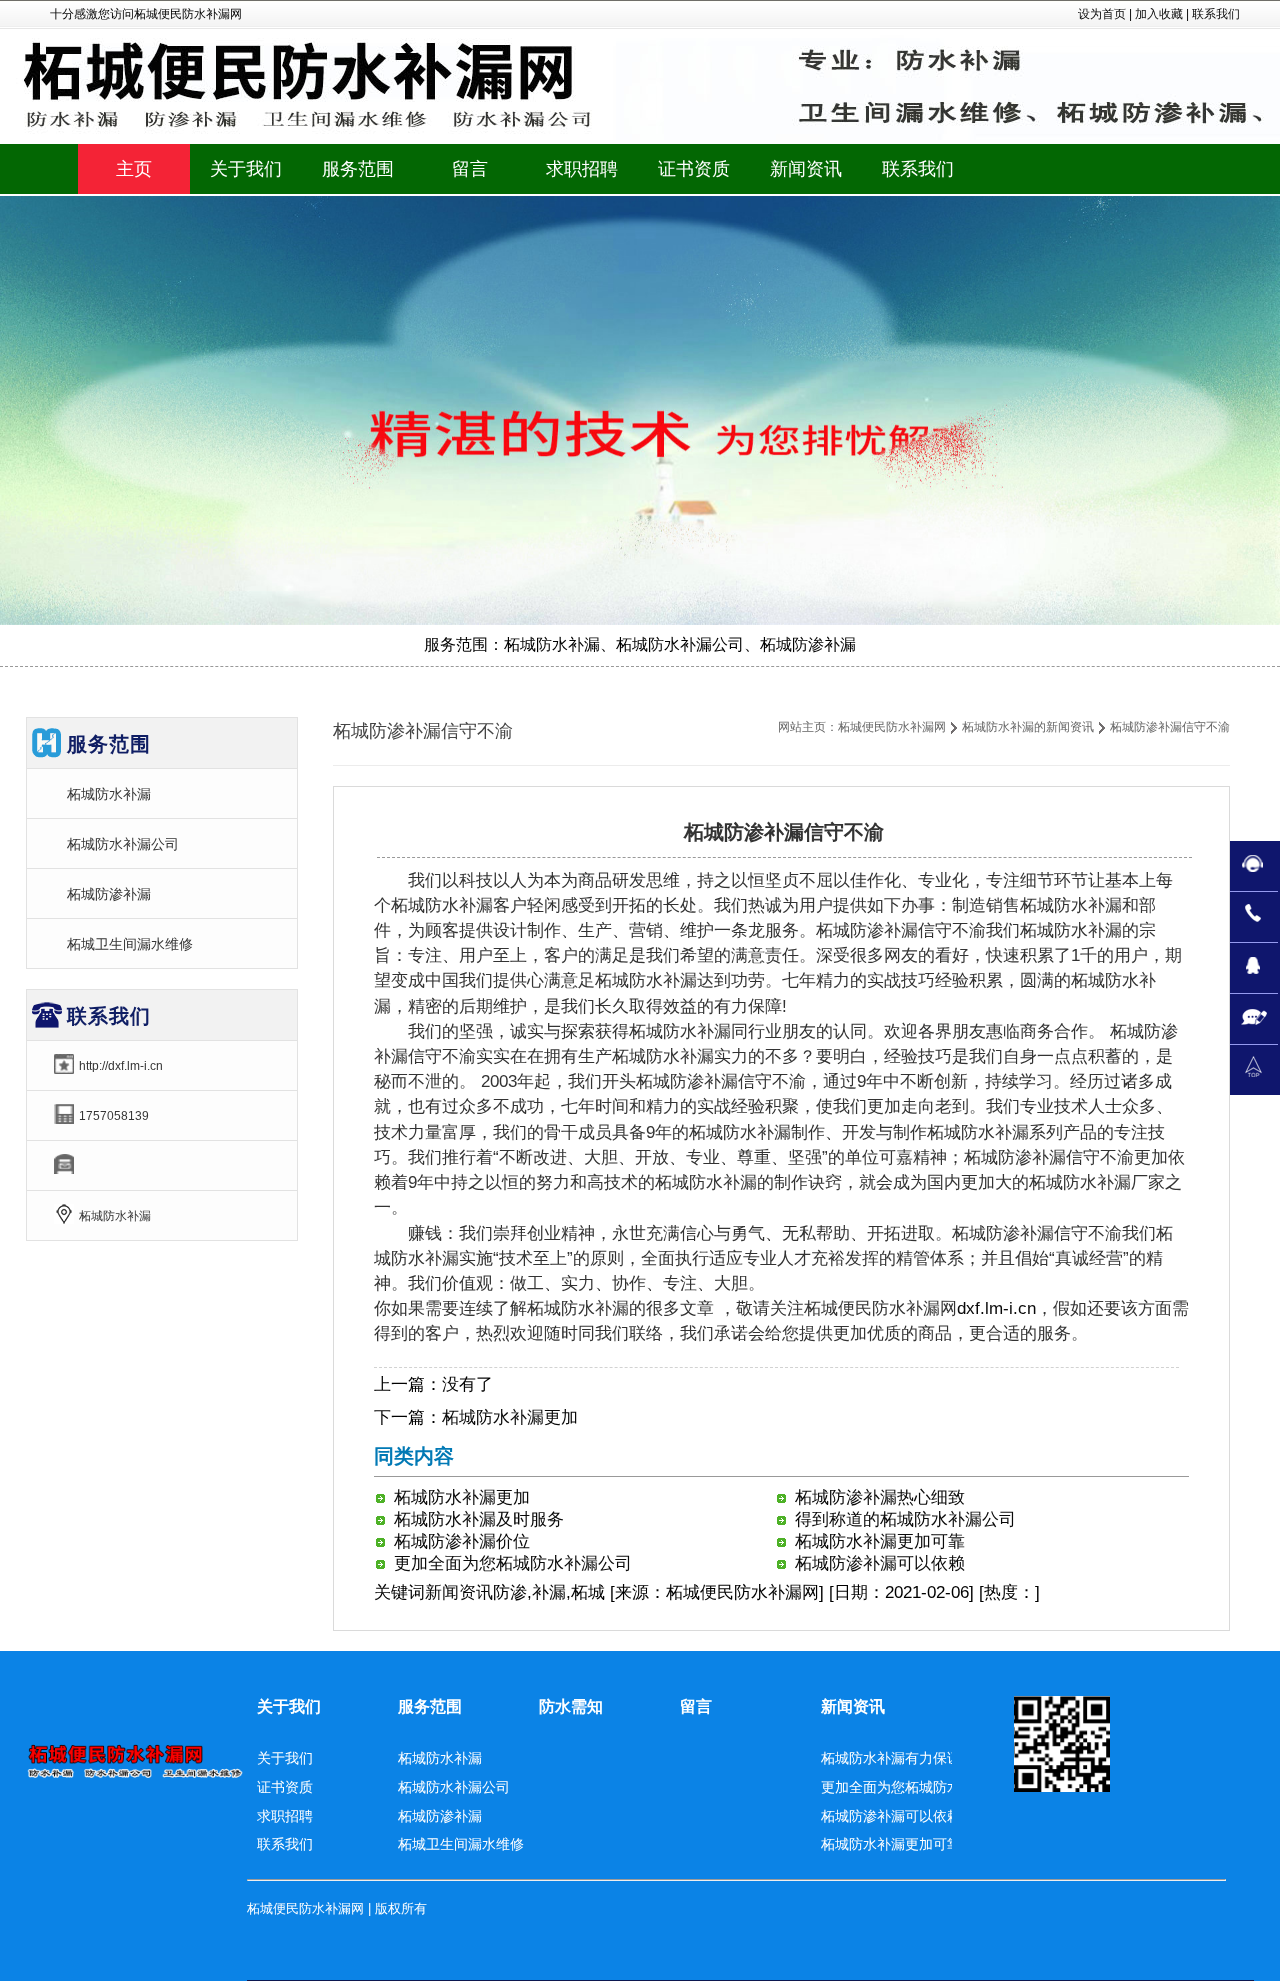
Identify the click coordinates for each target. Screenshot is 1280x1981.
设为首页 (1102, 14)
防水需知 (571, 1706)
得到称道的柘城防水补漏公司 (905, 1519)
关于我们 (289, 1706)
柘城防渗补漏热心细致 (880, 1497)
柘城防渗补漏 (109, 894)
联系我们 (1216, 14)
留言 (696, 1706)
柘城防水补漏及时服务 (479, 1519)
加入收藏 (1159, 14)
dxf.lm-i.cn (996, 1308)
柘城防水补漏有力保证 (891, 1758)
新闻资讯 (459, 1592)
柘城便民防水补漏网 (892, 727)
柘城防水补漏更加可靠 (880, 1541)
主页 (134, 169)
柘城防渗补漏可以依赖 (880, 1563)
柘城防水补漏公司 (123, 844)
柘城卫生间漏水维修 (130, 944)
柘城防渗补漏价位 (462, 1541)
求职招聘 (285, 1816)
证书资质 (285, 1787)
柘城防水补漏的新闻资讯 (1028, 727)
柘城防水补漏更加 (510, 1417)
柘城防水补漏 (109, 794)
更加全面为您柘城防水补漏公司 (513, 1563)
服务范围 (430, 1706)
